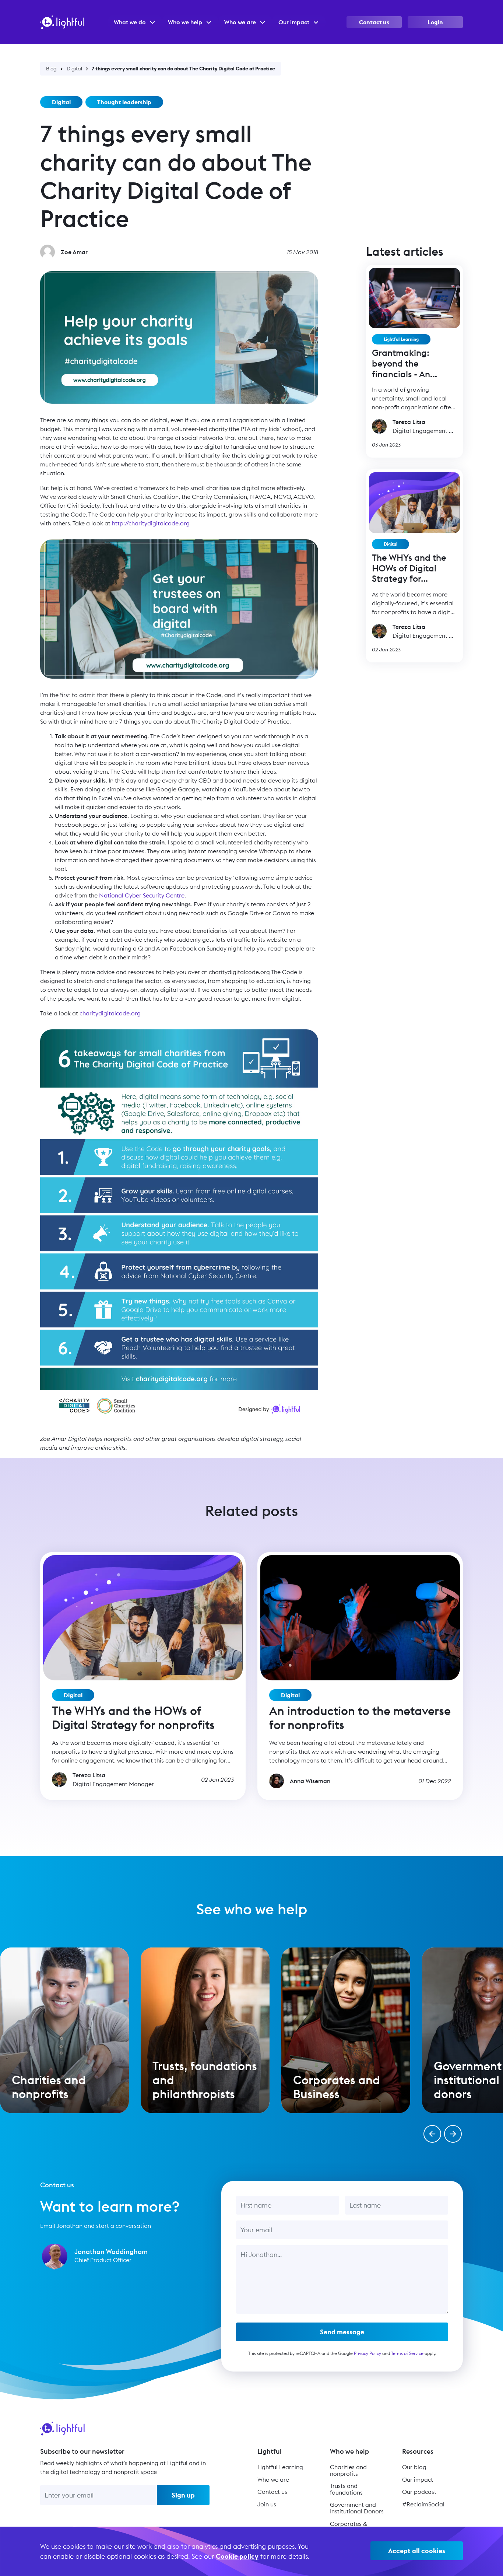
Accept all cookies (417, 2551)
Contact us (374, 22)
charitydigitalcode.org (110, 1013)
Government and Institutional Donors (357, 2508)
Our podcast (419, 2492)
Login (435, 22)
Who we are (273, 2479)
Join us (267, 2504)
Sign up (183, 2495)
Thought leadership (124, 102)
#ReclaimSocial (423, 2504)
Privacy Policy (367, 2353)
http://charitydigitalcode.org (151, 523)
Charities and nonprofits (348, 2470)
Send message (342, 2332)
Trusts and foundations (346, 2489)
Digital (74, 69)
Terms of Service (407, 2353)
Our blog (414, 2467)
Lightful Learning (401, 339)
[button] (432, 2134)
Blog (51, 69)
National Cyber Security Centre (142, 895)
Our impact (418, 2479)
